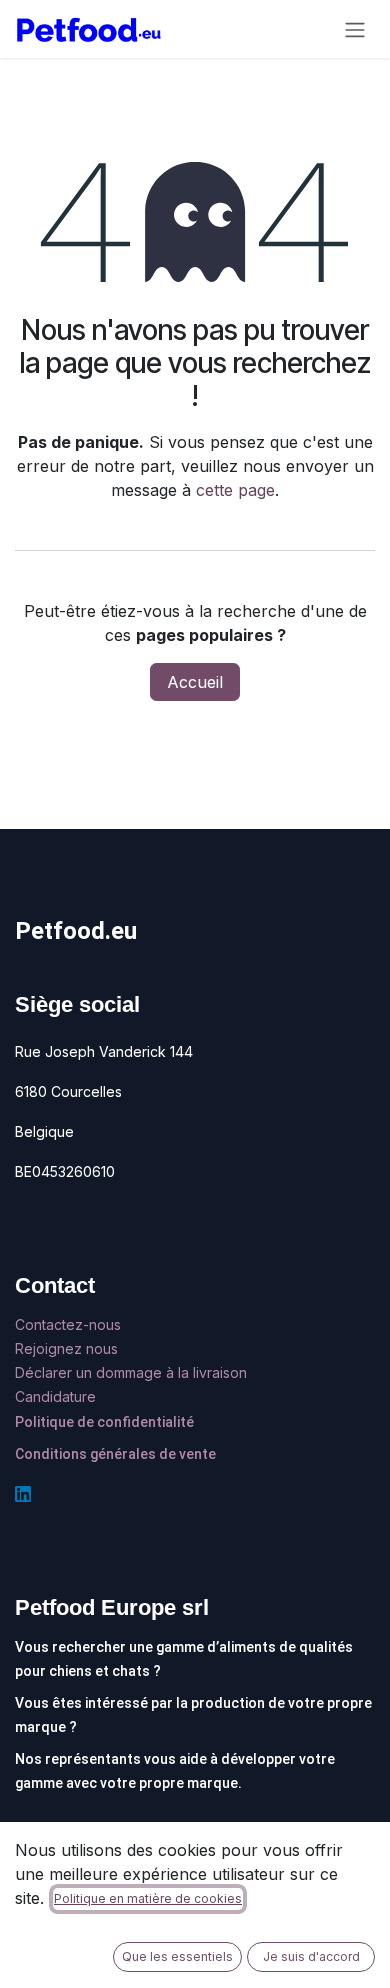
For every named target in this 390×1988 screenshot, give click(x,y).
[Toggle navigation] (355, 29)
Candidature (55, 1396)
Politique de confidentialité (104, 1422)
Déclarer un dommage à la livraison (131, 1372)
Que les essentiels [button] (177, 1956)
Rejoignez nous (68, 1348)
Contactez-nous (70, 1324)
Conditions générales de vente (115, 1454)
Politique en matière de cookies (148, 1898)
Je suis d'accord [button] (311, 1956)
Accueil (195, 682)
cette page (235, 490)
